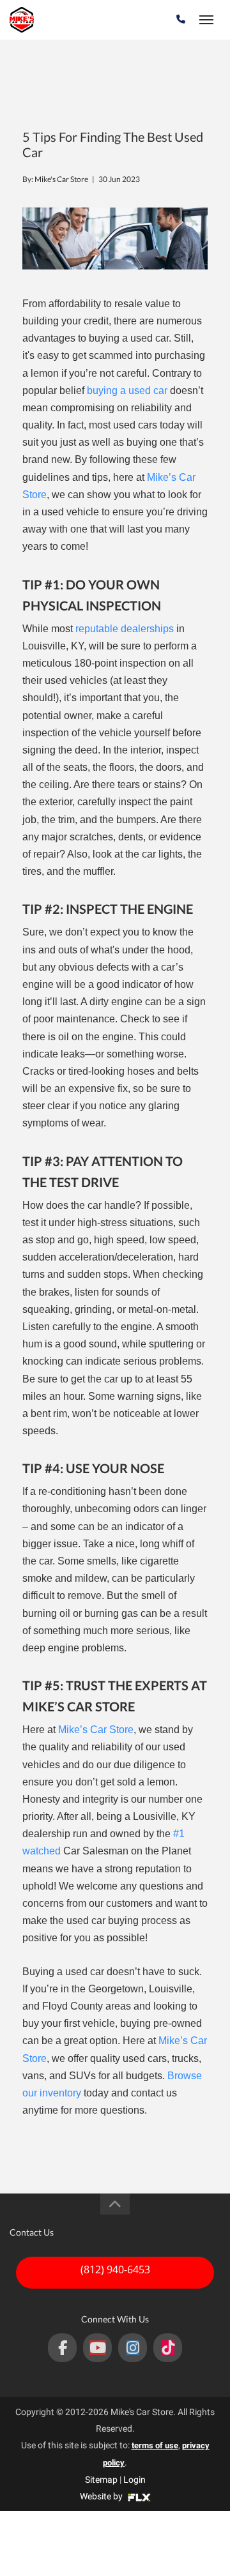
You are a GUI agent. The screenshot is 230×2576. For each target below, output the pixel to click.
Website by (102, 2496)
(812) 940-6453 (115, 2269)
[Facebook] (62, 2348)
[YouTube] (97, 2348)
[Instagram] (133, 2348)
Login (134, 2480)
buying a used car (127, 390)
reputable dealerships (125, 629)
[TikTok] (168, 2348)
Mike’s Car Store (96, 1730)
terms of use (155, 2445)
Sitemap (101, 2480)
